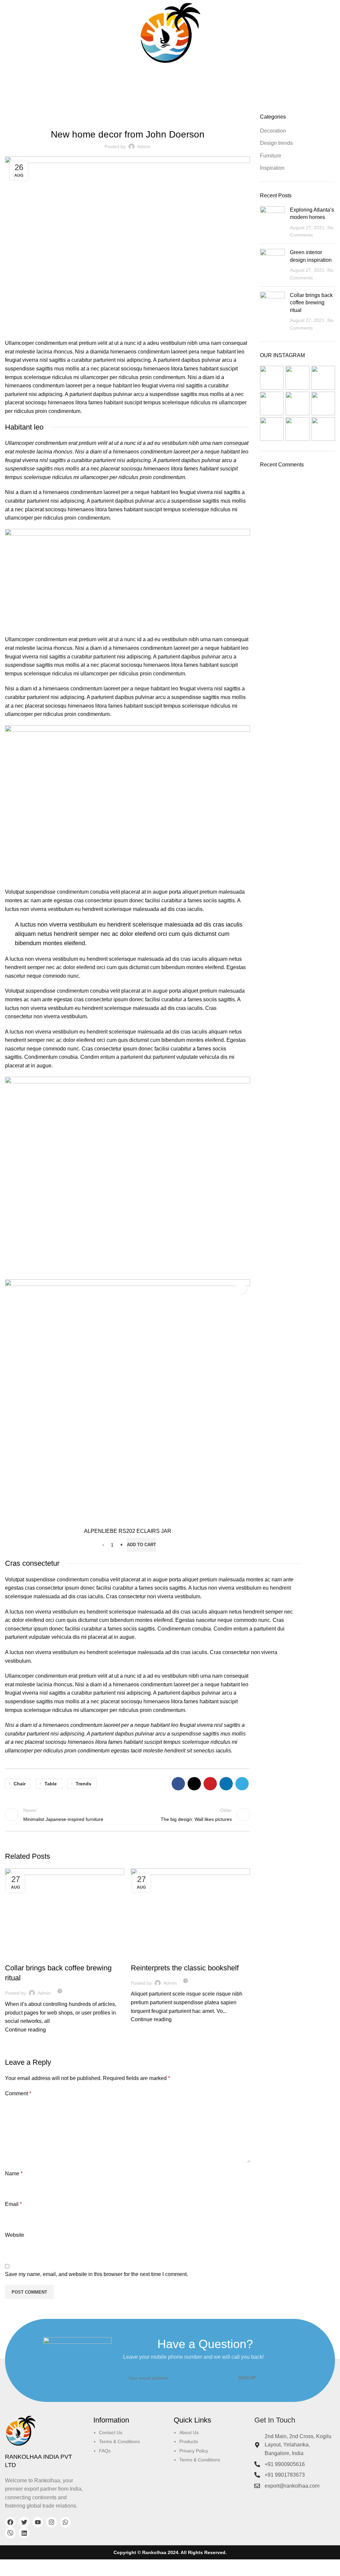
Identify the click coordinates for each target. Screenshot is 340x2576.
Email (13, 2204)
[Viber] (10, 2533)
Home (155, 91)
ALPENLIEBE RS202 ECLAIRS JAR (128, 1531)
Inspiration (272, 168)
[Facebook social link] (178, 1784)
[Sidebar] (8, 2568)
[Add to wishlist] (241, 1288)
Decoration (179, 91)
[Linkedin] (24, 2533)
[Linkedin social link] (226, 1784)
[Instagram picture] (272, 378)
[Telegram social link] (242, 1784)
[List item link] (134, 2447)
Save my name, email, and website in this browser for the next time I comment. (96, 2274)
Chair (20, 1784)
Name (14, 2174)
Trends (84, 1784)
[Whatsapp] (65, 2522)
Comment (18, 2093)
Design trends (151, 1956)
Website (15, 2235)
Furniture (20, 1956)
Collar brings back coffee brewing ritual (311, 303)
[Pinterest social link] (210, 1784)
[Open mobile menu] (8, 33)
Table (51, 1784)
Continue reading (25, 2030)
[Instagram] (51, 2522)
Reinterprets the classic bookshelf (185, 1968)
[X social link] (194, 1784)
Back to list (127, 1815)
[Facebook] (10, 2522)
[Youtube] (38, 2522)
